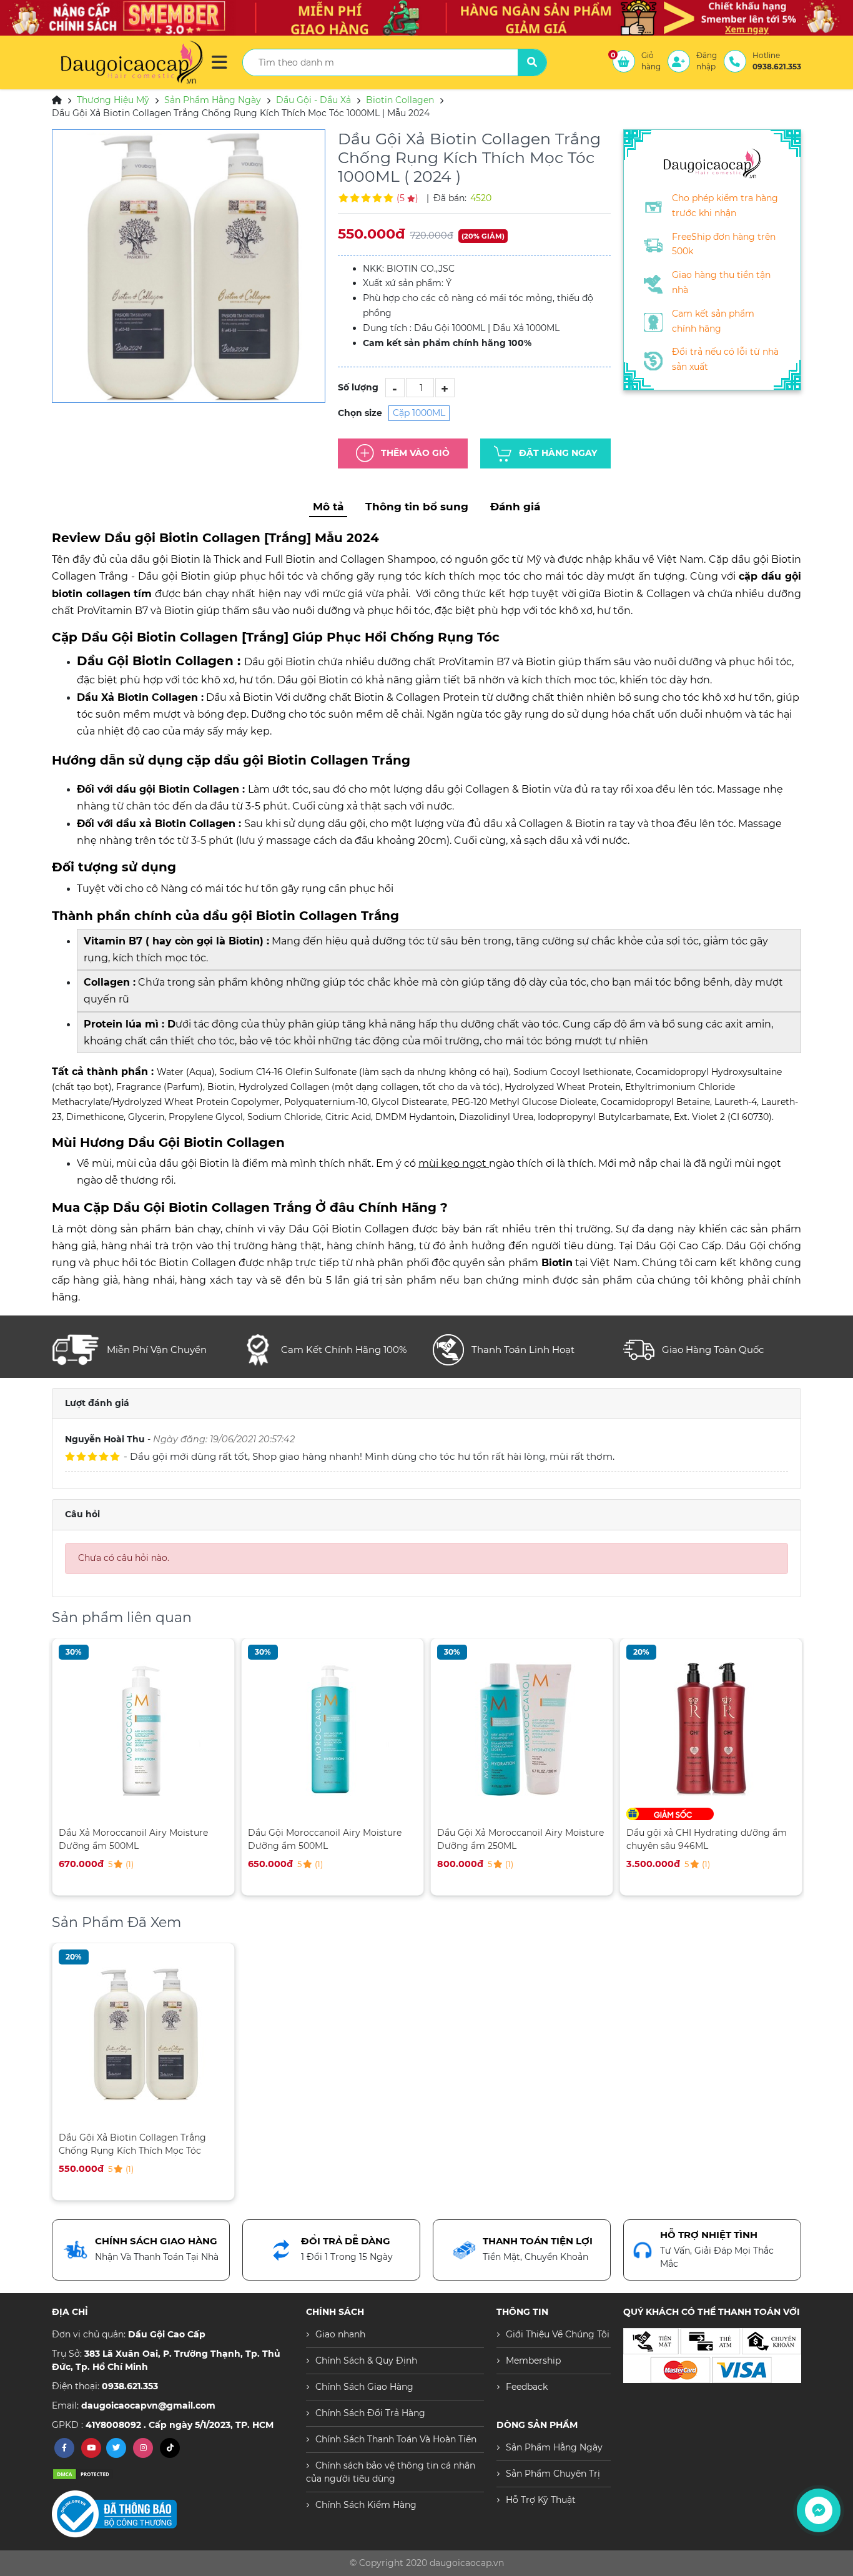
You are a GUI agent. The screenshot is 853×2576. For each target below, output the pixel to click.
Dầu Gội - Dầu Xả (313, 100)
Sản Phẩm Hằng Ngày (213, 100)
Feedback (527, 2387)
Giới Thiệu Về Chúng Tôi (558, 2334)
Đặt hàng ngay (558, 453)
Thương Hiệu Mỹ (113, 100)
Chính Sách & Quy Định (366, 2361)
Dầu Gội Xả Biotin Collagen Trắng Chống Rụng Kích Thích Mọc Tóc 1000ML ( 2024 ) (132, 2144)
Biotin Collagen (400, 100)
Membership (533, 2361)
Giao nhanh (340, 2334)
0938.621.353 (130, 2386)
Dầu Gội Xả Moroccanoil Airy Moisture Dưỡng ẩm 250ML (520, 1839)
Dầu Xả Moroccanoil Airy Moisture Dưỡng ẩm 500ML (133, 1839)
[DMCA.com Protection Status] (83, 2474)
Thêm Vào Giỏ (415, 453)
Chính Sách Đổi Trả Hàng (370, 2413)
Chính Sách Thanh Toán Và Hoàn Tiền (396, 2439)
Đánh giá (515, 507)
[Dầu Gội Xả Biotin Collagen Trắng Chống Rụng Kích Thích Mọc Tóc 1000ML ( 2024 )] (189, 266)
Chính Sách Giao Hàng (364, 2387)
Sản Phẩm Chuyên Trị (553, 2474)
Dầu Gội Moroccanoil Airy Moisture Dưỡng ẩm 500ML (325, 1839)
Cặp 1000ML (419, 413)
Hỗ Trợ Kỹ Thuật (541, 2500)
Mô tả (328, 507)
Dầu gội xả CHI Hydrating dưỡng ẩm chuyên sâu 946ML (707, 1839)
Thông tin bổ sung (417, 507)
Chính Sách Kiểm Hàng (366, 2505)
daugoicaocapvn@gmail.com (148, 2405)
